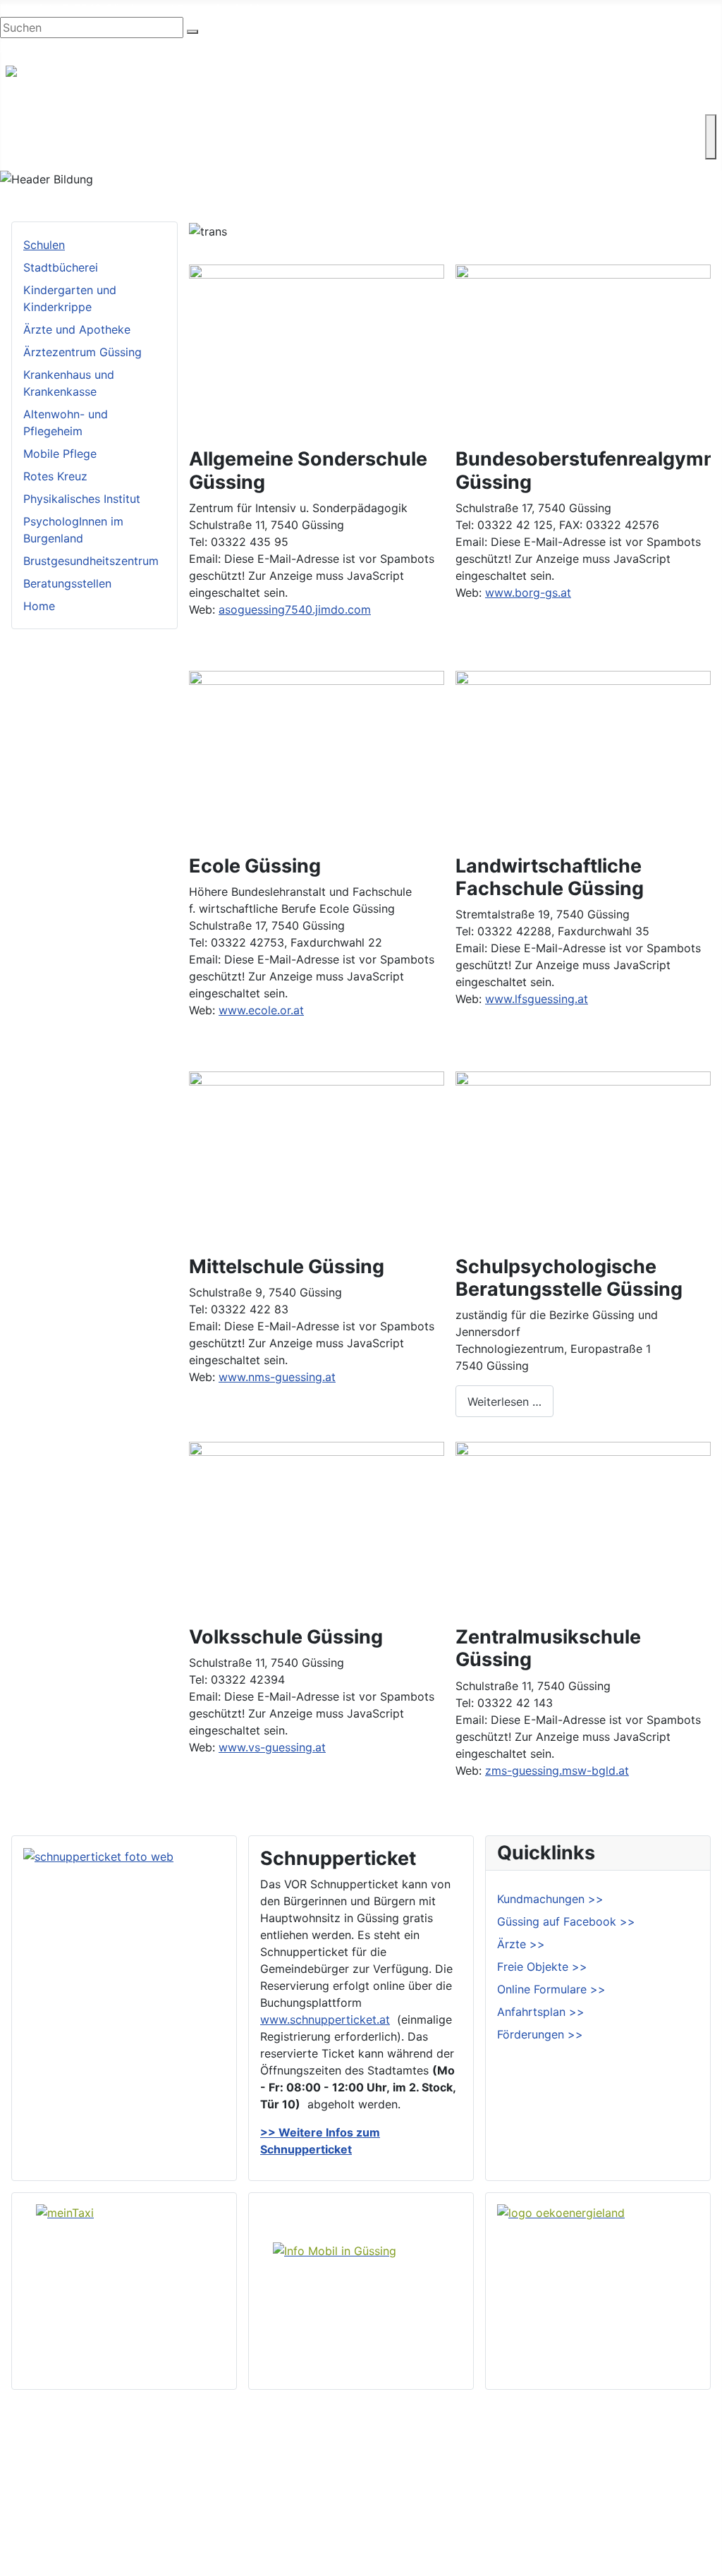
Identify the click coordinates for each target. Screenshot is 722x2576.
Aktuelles (415, 2491)
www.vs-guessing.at (272, 1747)
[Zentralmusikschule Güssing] (583, 1527)
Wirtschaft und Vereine (134, 126)
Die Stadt (31, 126)
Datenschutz (679, 2514)
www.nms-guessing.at (277, 1377)
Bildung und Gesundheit (414, 126)
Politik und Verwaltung (451, 2469)
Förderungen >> (540, 2034)
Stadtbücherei (61, 267)
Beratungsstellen (67, 583)
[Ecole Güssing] (317, 756)
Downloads (675, 2469)
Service (640, 126)
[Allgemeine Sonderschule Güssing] (317, 350)
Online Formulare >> (551, 1989)
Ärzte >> (521, 1944)
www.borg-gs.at (528, 593)
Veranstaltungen (434, 2514)
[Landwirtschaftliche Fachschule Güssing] (583, 756)
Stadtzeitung (425, 2536)
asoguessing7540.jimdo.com (295, 609)
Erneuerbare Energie (549, 126)
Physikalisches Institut (82, 499)
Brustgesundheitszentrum (91, 561)
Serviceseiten (681, 2446)
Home (39, 606)
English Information (51, 47)
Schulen (44, 245)
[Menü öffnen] (711, 137)
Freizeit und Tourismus (273, 126)
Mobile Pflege (60, 454)
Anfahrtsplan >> (541, 2012)
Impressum (674, 2491)
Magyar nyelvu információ (176, 47)
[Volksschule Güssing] (317, 1527)
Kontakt (44, 148)
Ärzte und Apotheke (77, 329)
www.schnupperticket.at (325, 2019)
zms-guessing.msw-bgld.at (557, 1770)
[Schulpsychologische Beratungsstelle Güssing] (583, 1157)
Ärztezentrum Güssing (82, 352)
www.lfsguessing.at (537, 999)
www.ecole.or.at (261, 1010)
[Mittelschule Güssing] (317, 1157)
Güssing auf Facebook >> (566, 1921)
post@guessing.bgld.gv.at (220, 8)
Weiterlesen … (504, 1402)
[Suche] (192, 32)
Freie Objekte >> (542, 1967)
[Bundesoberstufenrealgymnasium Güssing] (583, 350)
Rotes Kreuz (55, 476)
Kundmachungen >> (550, 1899)
